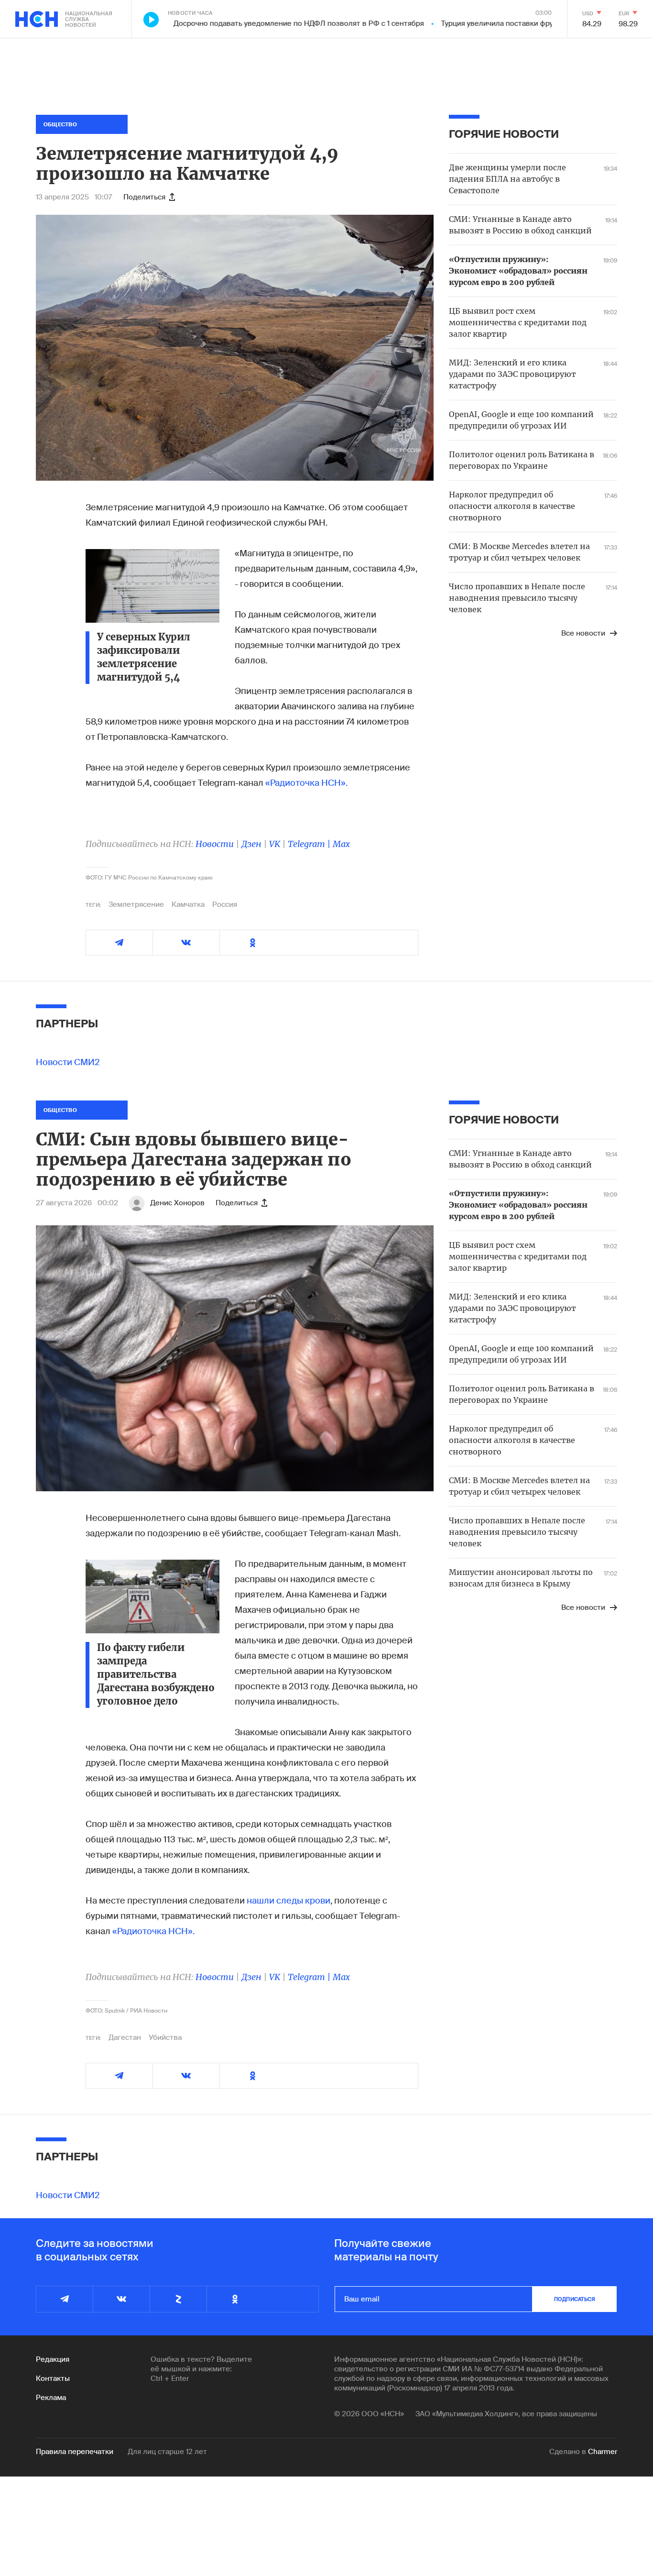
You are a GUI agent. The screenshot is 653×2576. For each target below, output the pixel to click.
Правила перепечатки (75, 2452)
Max (341, 844)
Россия (225, 904)
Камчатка (188, 904)
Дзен (251, 844)
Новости (215, 844)
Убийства (165, 2037)
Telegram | (310, 844)
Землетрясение (136, 904)
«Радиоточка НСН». (306, 783)
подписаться (575, 2299)
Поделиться (144, 197)
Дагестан (125, 2037)
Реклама (51, 2398)
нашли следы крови (288, 1901)
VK (275, 844)
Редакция (53, 2359)
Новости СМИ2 (68, 1062)
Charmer (603, 2452)
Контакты (53, 2378)
